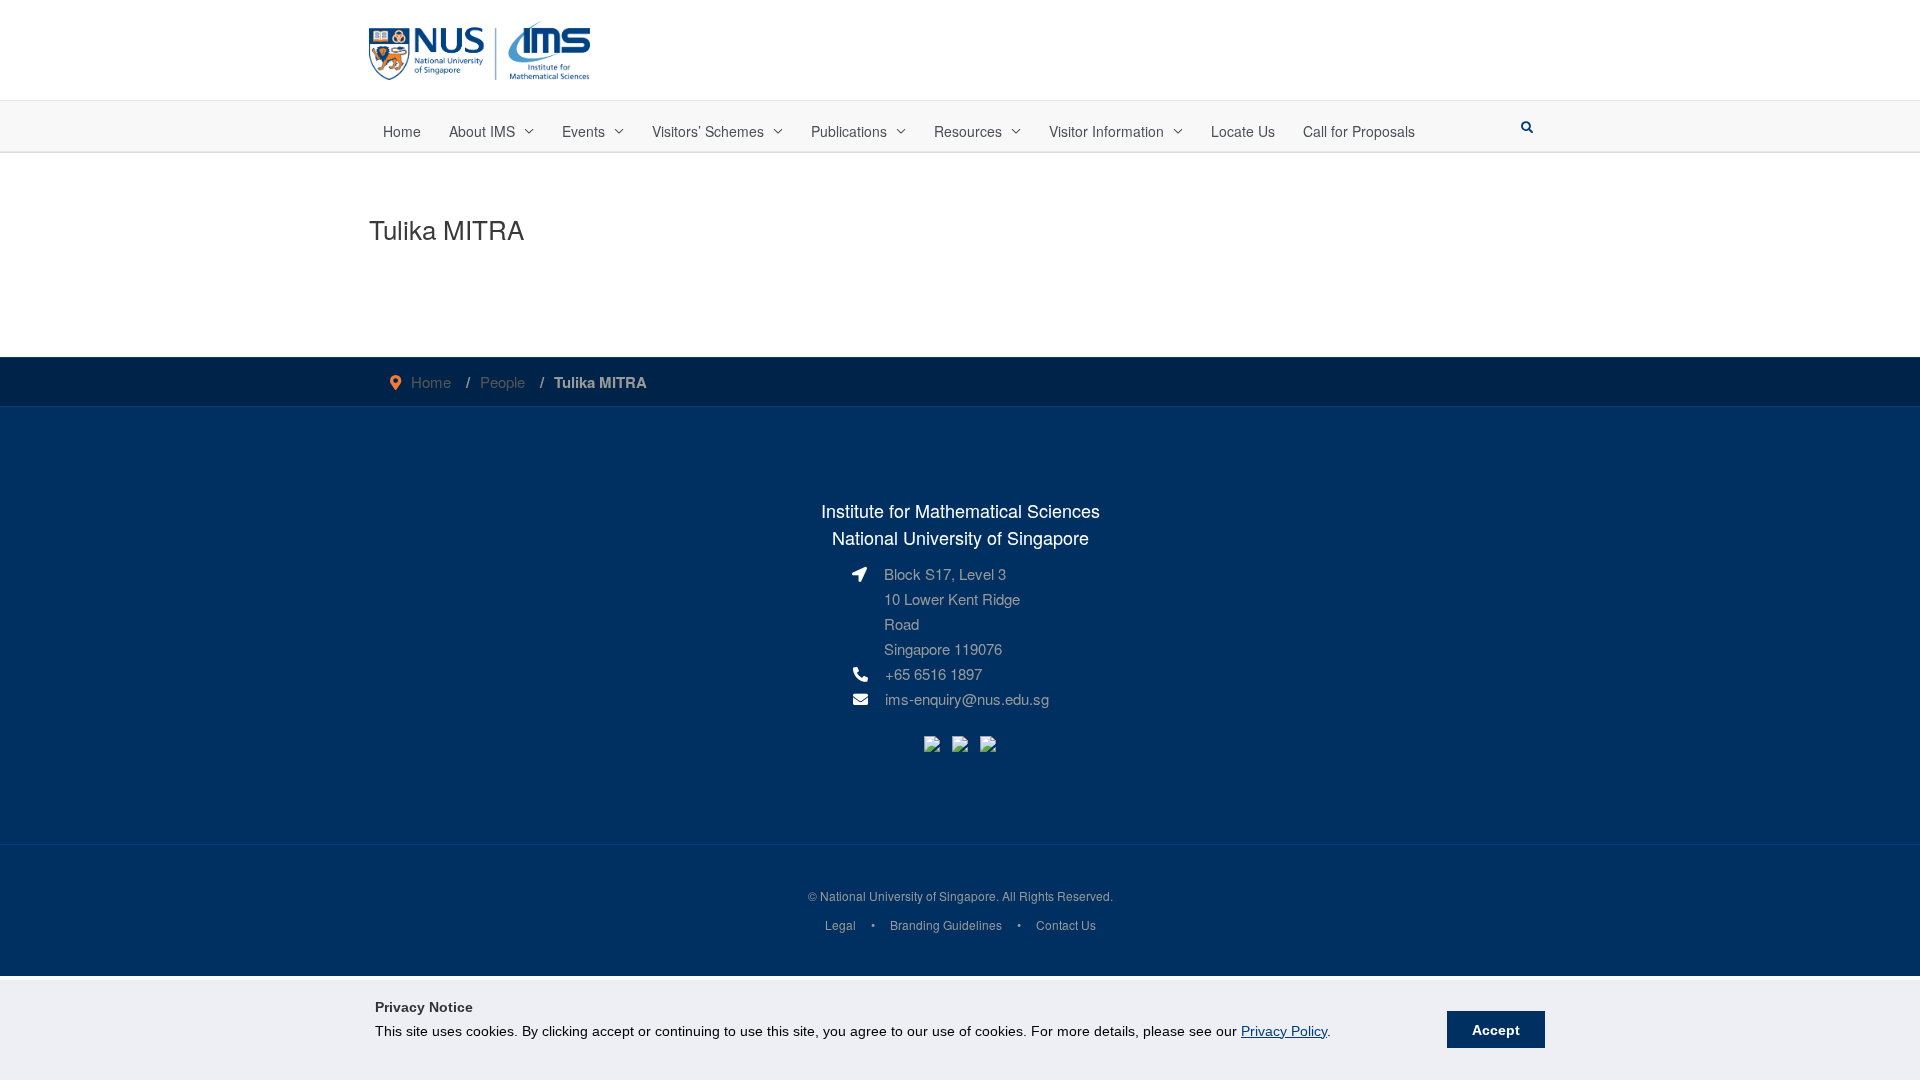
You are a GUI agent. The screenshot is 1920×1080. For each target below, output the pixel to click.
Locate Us (1243, 131)
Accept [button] (1496, 1030)
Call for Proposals (1359, 131)
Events (583, 131)
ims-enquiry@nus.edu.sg (967, 698)
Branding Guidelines (946, 924)
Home (402, 131)
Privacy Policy (1284, 1031)
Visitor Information (1106, 131)
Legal (840, 924)
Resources (968, 131)
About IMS (482, 131)
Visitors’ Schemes (708, 131)
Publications (849, 131)
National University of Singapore (908, 895)
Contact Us (1066, 924)
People (502, 381)
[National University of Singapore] (479, 47)
